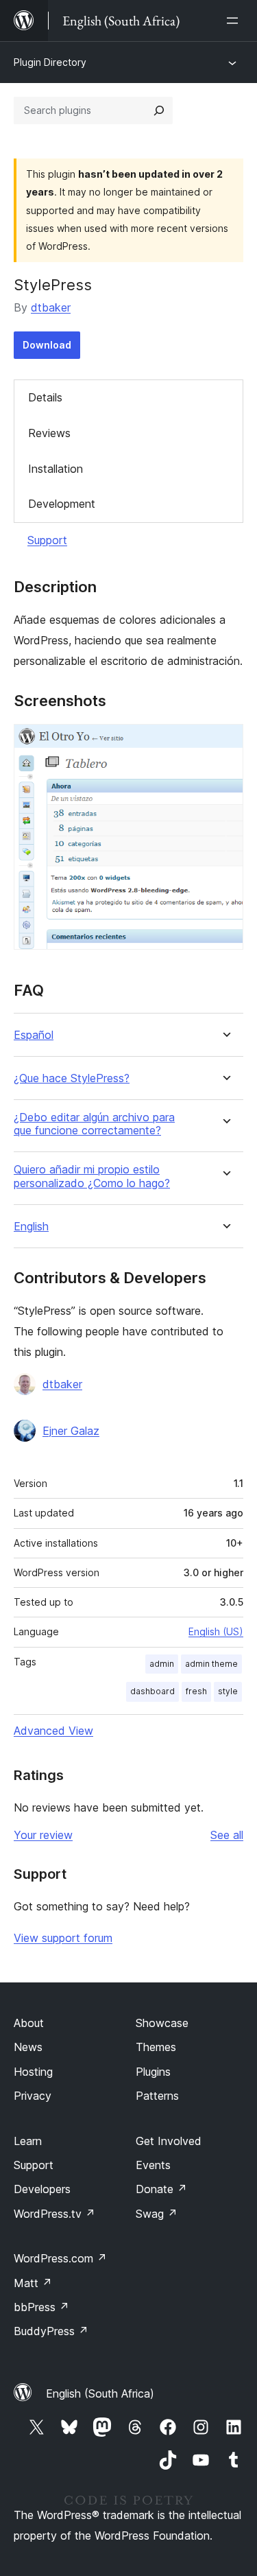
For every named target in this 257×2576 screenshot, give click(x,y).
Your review (43, 1835)
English (31, 1227)
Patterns (157, 2096)
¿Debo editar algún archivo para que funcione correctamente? (94, 1124)
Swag (157, 2214)
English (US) (216, 1631)
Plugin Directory (50, 62)
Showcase (162, 2023)
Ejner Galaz (71, 1431)
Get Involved (169, 2141)
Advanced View (53, 1731)
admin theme (211, 1664)
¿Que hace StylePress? (72, 1078)
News (28, 2047)
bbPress (41, 2307)
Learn (28, 2141)
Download (47, 345)
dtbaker (51, 307)
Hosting (33, 2072)
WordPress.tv (54, 2214)
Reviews (49, 433)
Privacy (33, 2096)
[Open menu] (235, 21)
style (228, 1691)
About (29, 2023)
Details (45, 397)
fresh (196, 1691)
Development (62, 504)
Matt (33, 2283)
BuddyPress (51, 2331)
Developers (42, 2189)
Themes (156, 2047)
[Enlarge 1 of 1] (225, 742)
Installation (56, 469)
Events (153, 2165)
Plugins (153, 2072)
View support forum (63, 1938)
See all (227, 1835)
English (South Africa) (100, 2393)
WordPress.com (60, 2258)
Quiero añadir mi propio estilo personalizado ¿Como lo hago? (92, 1176)
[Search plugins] (159, 110)
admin (162, 1664)
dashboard (152, 1691)
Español (34, 1035)
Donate (161, 2189)
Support (47, 540)
